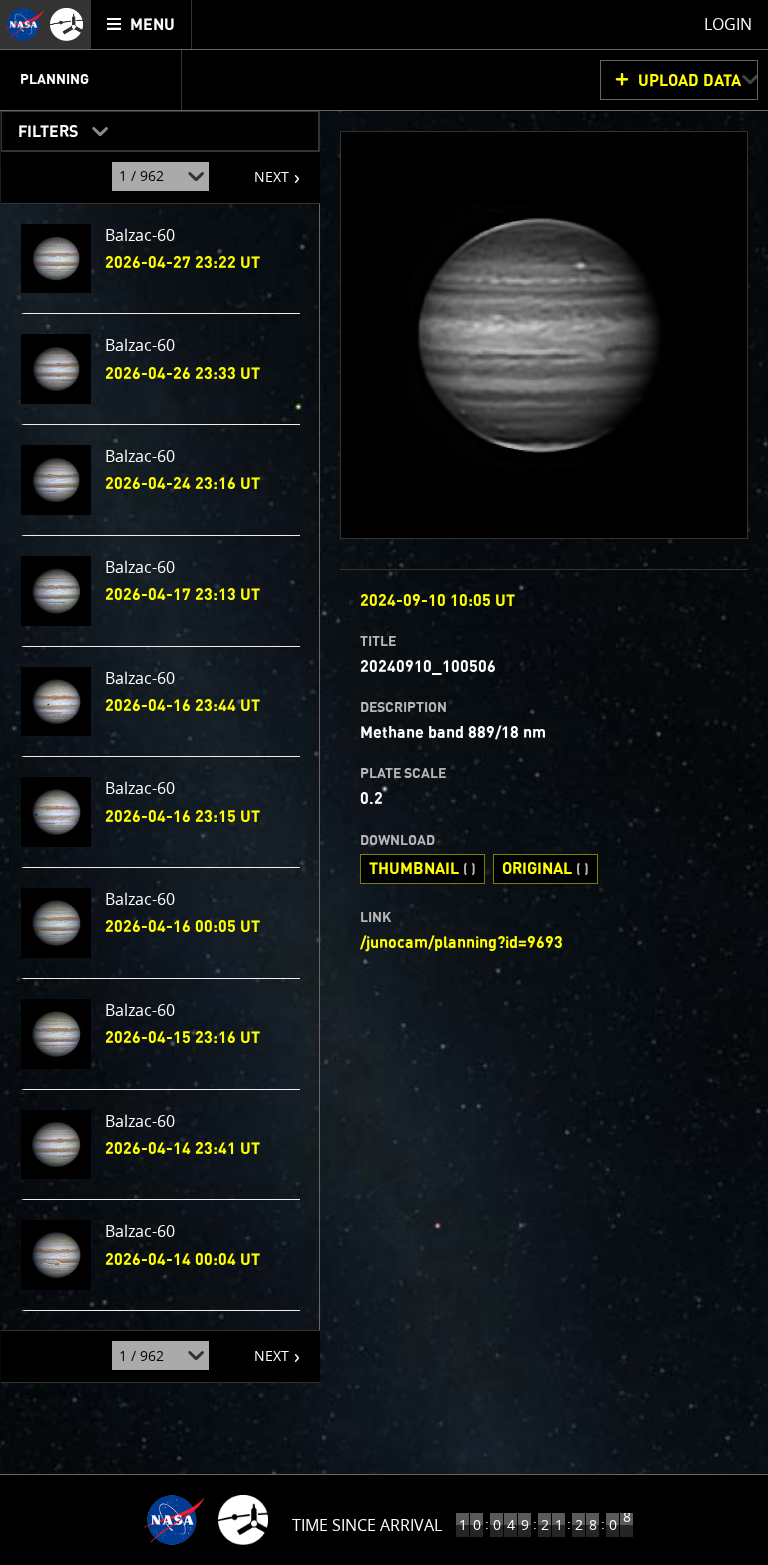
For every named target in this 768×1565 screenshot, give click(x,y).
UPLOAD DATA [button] (689, 81)
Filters (41, 127)
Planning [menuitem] (54, 80)
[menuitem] (141, 24)
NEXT (261, 169)
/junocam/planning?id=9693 (461, 943)
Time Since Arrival (367, 1525)
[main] (384, 782)
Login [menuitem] (728, 24)
